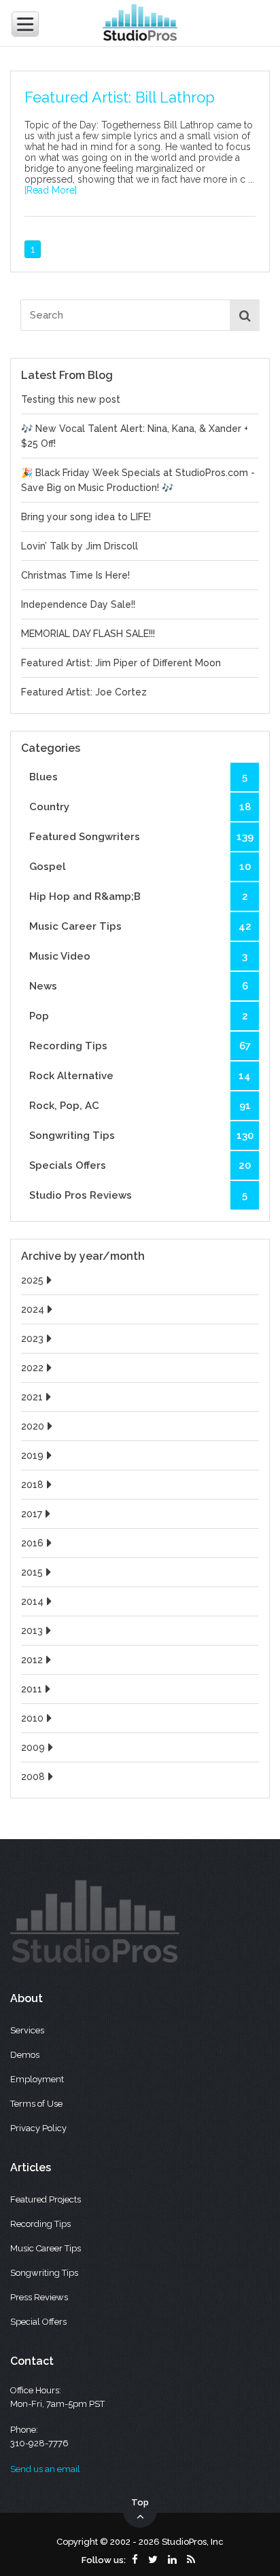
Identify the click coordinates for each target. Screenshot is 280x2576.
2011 (32, 1689)
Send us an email (45, 2469)
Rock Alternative (140, 1076)
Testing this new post (71, 399)
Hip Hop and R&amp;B (138, 896)
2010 (32, 1718)
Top (140, 2502)
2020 (33, 1426)
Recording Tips (140, 1046)
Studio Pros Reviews (138, 1195)
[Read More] (51, 190)
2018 (32, 1485)
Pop (138, 1016)
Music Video (138, 956)
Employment (37, 2079)
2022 (32, 1368)
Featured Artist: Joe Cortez (84, 692)
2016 (32, 1543)
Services (27, 2030)
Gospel (140, 867)
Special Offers (38, 2322)
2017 (32, 1514)
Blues (138, 777)
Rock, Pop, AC (140, 1106)
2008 (33, 1777)
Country (140, 807)
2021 (32, 1397)
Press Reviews (39, 2297)
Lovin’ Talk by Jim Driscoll (80, 546)
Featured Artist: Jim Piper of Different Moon (121, 663)
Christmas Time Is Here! (75, 575)
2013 (32, 1631)
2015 (32, 1572)
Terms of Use (36, 2104)
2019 (32, 1455)
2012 (32, 1660)
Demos (25, 2055)
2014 (32, 1601)
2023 (32, 1339)
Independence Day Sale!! (78, 604)
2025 (32, 1280)
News (138, 986)
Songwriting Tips (141, 1136)
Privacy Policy (38, 2128)
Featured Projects (46, 2199)
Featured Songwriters (141, 837)
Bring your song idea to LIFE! (86, 517)
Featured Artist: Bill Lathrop (120, 97)
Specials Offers (140, 1165)
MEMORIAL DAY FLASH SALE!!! (88, 634)
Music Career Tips (140, 926)
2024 (33, 1309)
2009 (33, 1747)
